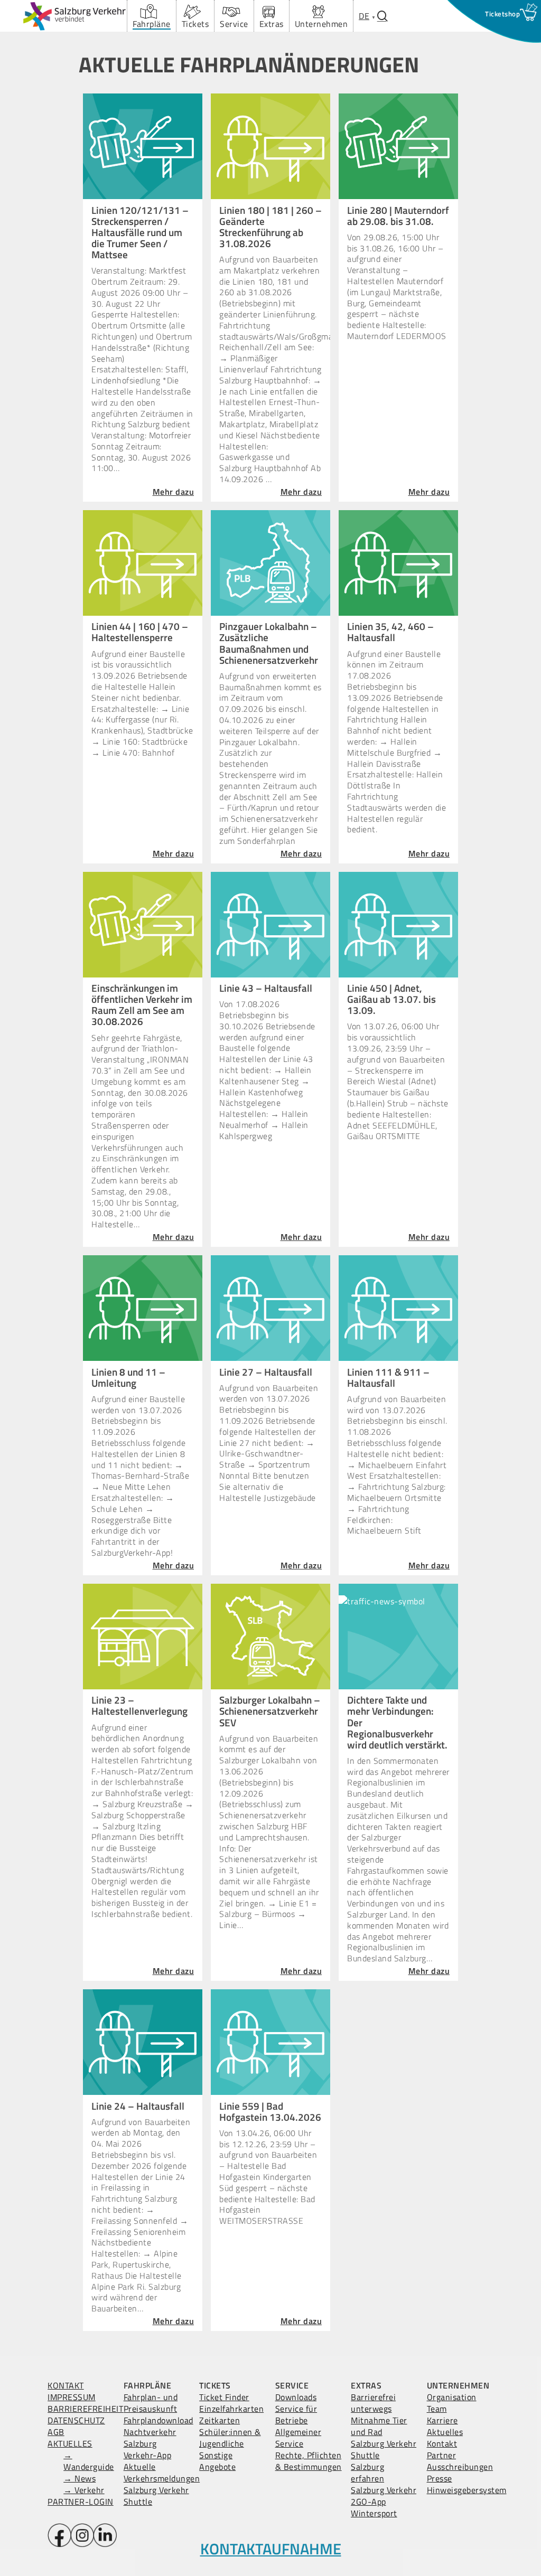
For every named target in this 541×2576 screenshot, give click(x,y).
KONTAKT (66, 2385)
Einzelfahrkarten (231, 2409)
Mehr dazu (174, 492)
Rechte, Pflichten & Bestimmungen (309, 2461)
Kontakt (442, 2443)
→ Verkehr (84, 2490)
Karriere (442, 2420)
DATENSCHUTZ (76, 2420)
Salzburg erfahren (367, 2472)
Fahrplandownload (158, 2420)
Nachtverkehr (150, 2432)
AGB (56, 2432)
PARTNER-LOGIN (81, 2502)
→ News (80, 2478)
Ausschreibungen (460, 2467)
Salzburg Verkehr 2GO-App (384, 2496)
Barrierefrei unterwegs (373, 2403)
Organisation (452, 2397)
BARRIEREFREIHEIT (85, 2409)
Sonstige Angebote (217, 2461)
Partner (442, 2455)
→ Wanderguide (89, 2461)
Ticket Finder (224, 2397)
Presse (440, 2478)
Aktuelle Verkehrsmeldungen (162, 2472)
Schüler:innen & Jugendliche (230, 2438)
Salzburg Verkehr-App (148, 2449)
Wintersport (374, 2513)
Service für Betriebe (296, 2414)
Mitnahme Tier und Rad (379, 2426)
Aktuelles (445, 2432)
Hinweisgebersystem (467, 2490)
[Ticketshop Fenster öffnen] (502, 14)
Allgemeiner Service (299, 2438)
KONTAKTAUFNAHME (271, 2549)
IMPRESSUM (72, 2397)
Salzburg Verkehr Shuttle (156, 2496)
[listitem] (270, 1194)
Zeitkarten (220, 2420)
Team (437, 2409)
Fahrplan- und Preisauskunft (151, 2403)
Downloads (296, 2397)
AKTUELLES (70, 2443)
